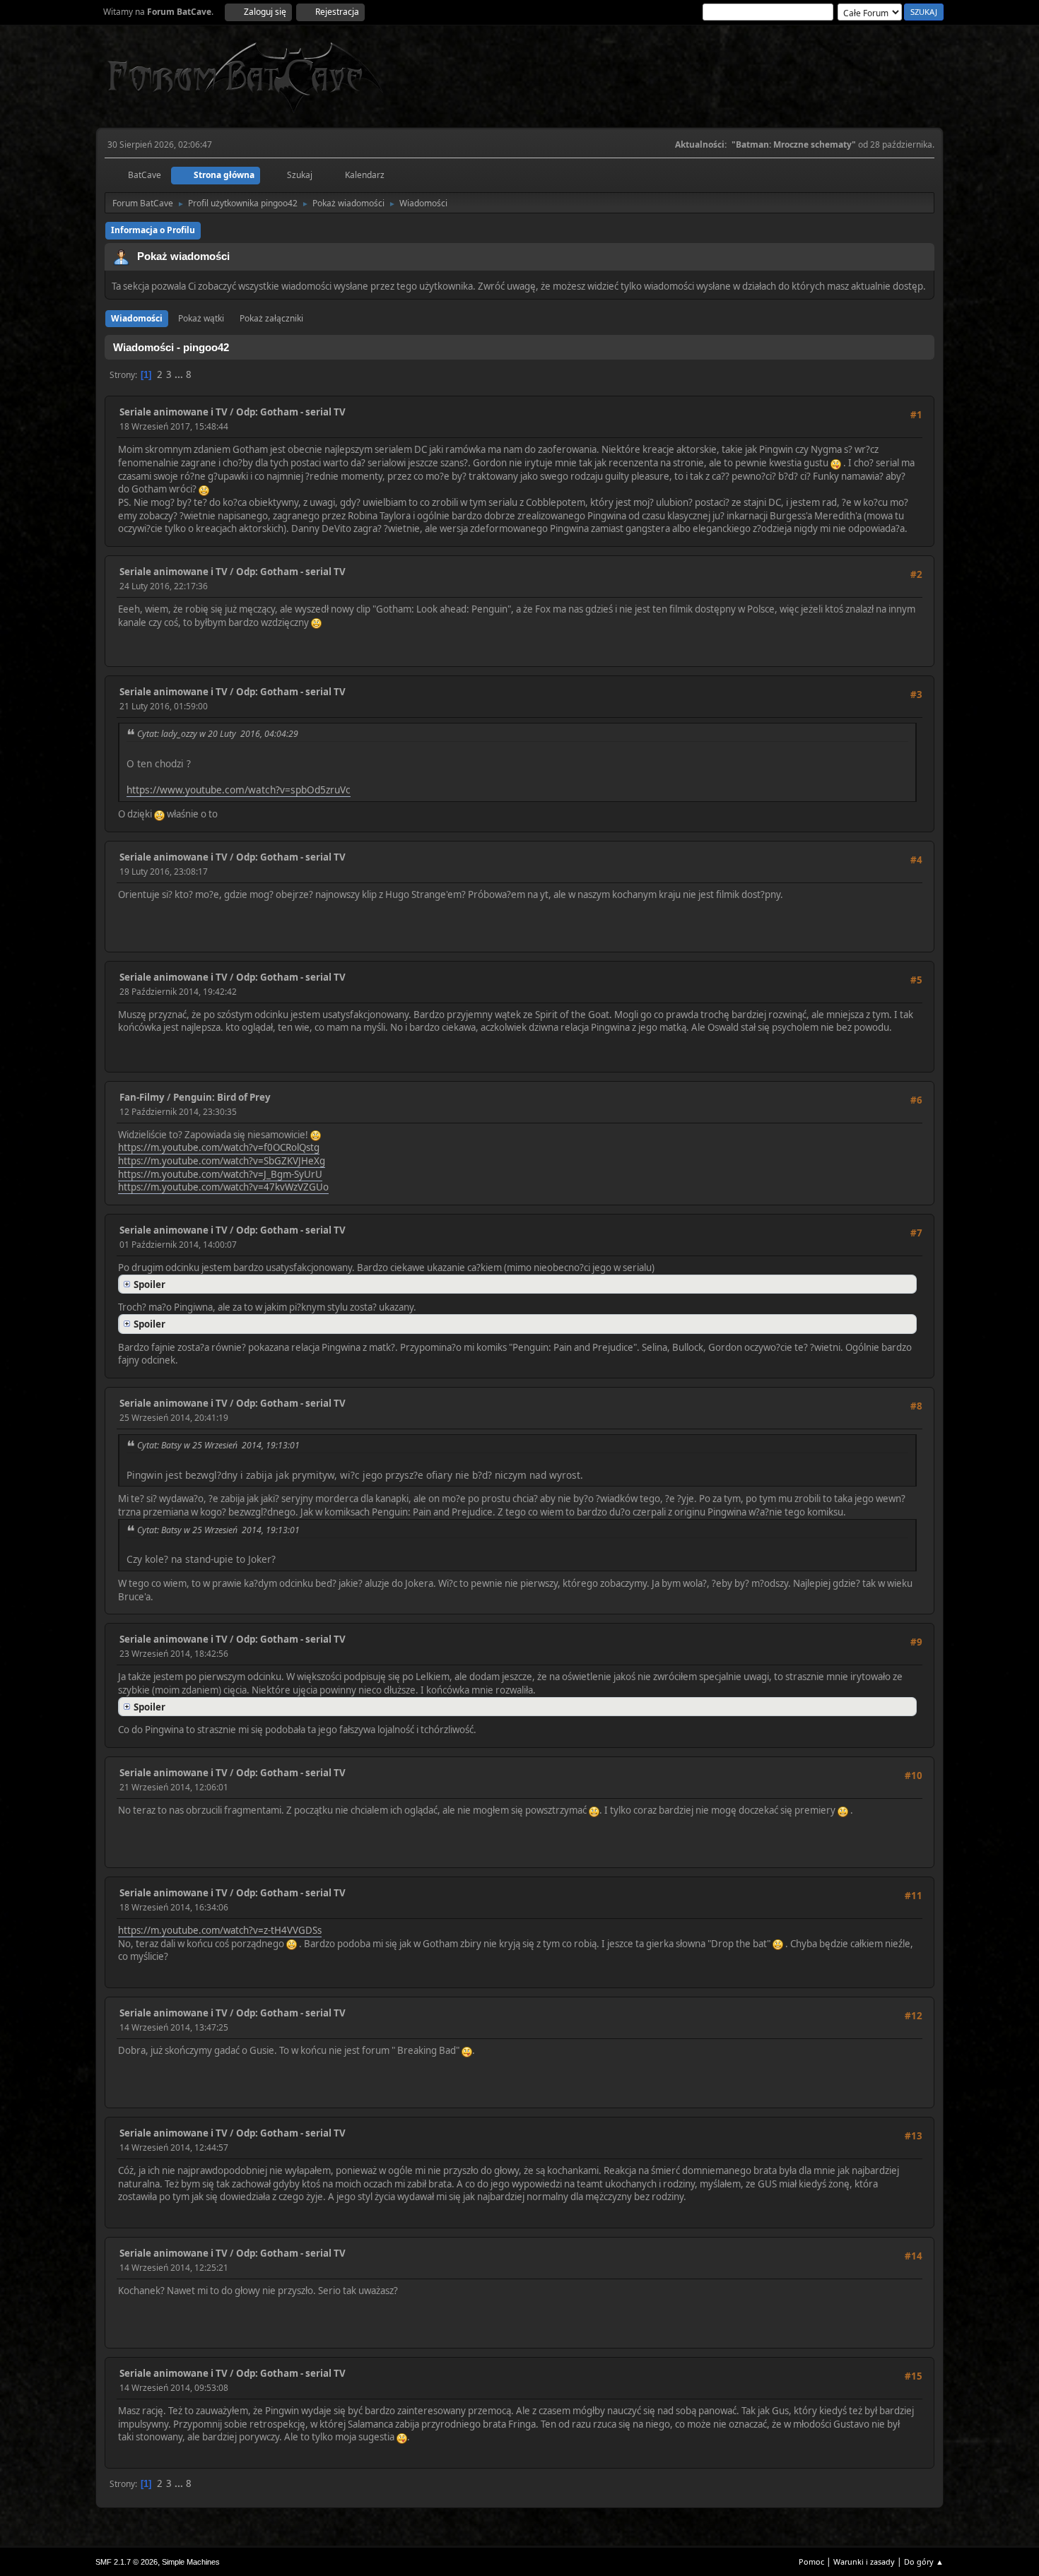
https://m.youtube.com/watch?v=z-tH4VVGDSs (220, 1930)
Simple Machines (191, 2562)
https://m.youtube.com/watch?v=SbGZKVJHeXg (222, 1161)
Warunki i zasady (864, 2562)
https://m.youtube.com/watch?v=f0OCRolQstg (219, 1147)
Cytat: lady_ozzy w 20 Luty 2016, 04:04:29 (218, 734)
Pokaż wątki (201, 318)
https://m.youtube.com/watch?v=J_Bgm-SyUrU (220, 1174)
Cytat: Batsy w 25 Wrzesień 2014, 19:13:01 (218, 1445)
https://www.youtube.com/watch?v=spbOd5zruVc (239, 790)
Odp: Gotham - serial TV (291, 412)
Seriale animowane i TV (174, 412)
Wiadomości (137, 318)
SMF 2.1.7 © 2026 (127, 2562)
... (180, 374)
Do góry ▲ (924, 2562)
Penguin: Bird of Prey (222, 1097)
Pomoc (811, 2562)
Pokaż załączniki (271, 318)
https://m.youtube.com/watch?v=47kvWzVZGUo (223, 1187)
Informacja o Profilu (153, 230)
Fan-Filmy (142, 1097)
